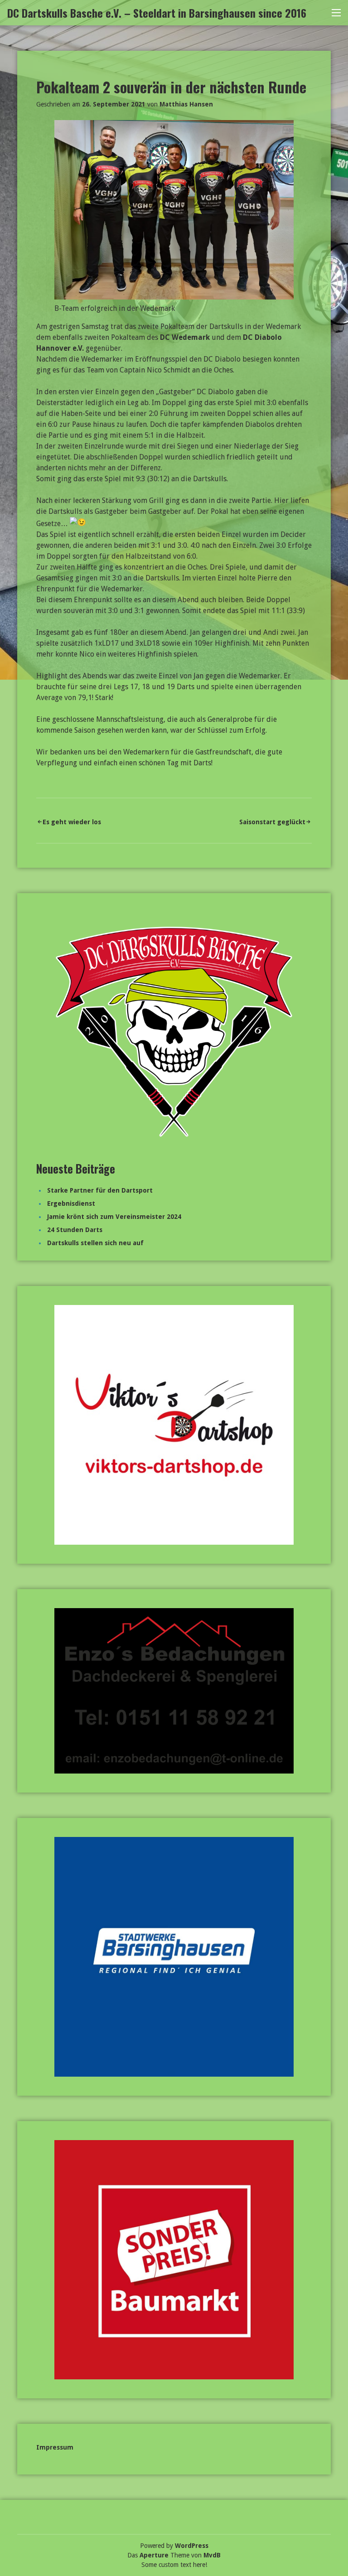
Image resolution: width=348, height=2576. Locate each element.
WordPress (192, 2546)
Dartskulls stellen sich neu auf (95, 1243)
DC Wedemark (185, 337)
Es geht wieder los (72, 822)
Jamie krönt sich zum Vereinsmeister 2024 (114, 1217)
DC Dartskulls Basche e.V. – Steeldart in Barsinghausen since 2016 (157, 13)
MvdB (212, 2555)
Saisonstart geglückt (272, 822)
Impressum (55, 2447)
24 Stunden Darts (75, 1230)
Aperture (154, 2555)
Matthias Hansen (186, 104)
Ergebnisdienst (71, 1203)
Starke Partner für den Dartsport (100, 1190)
